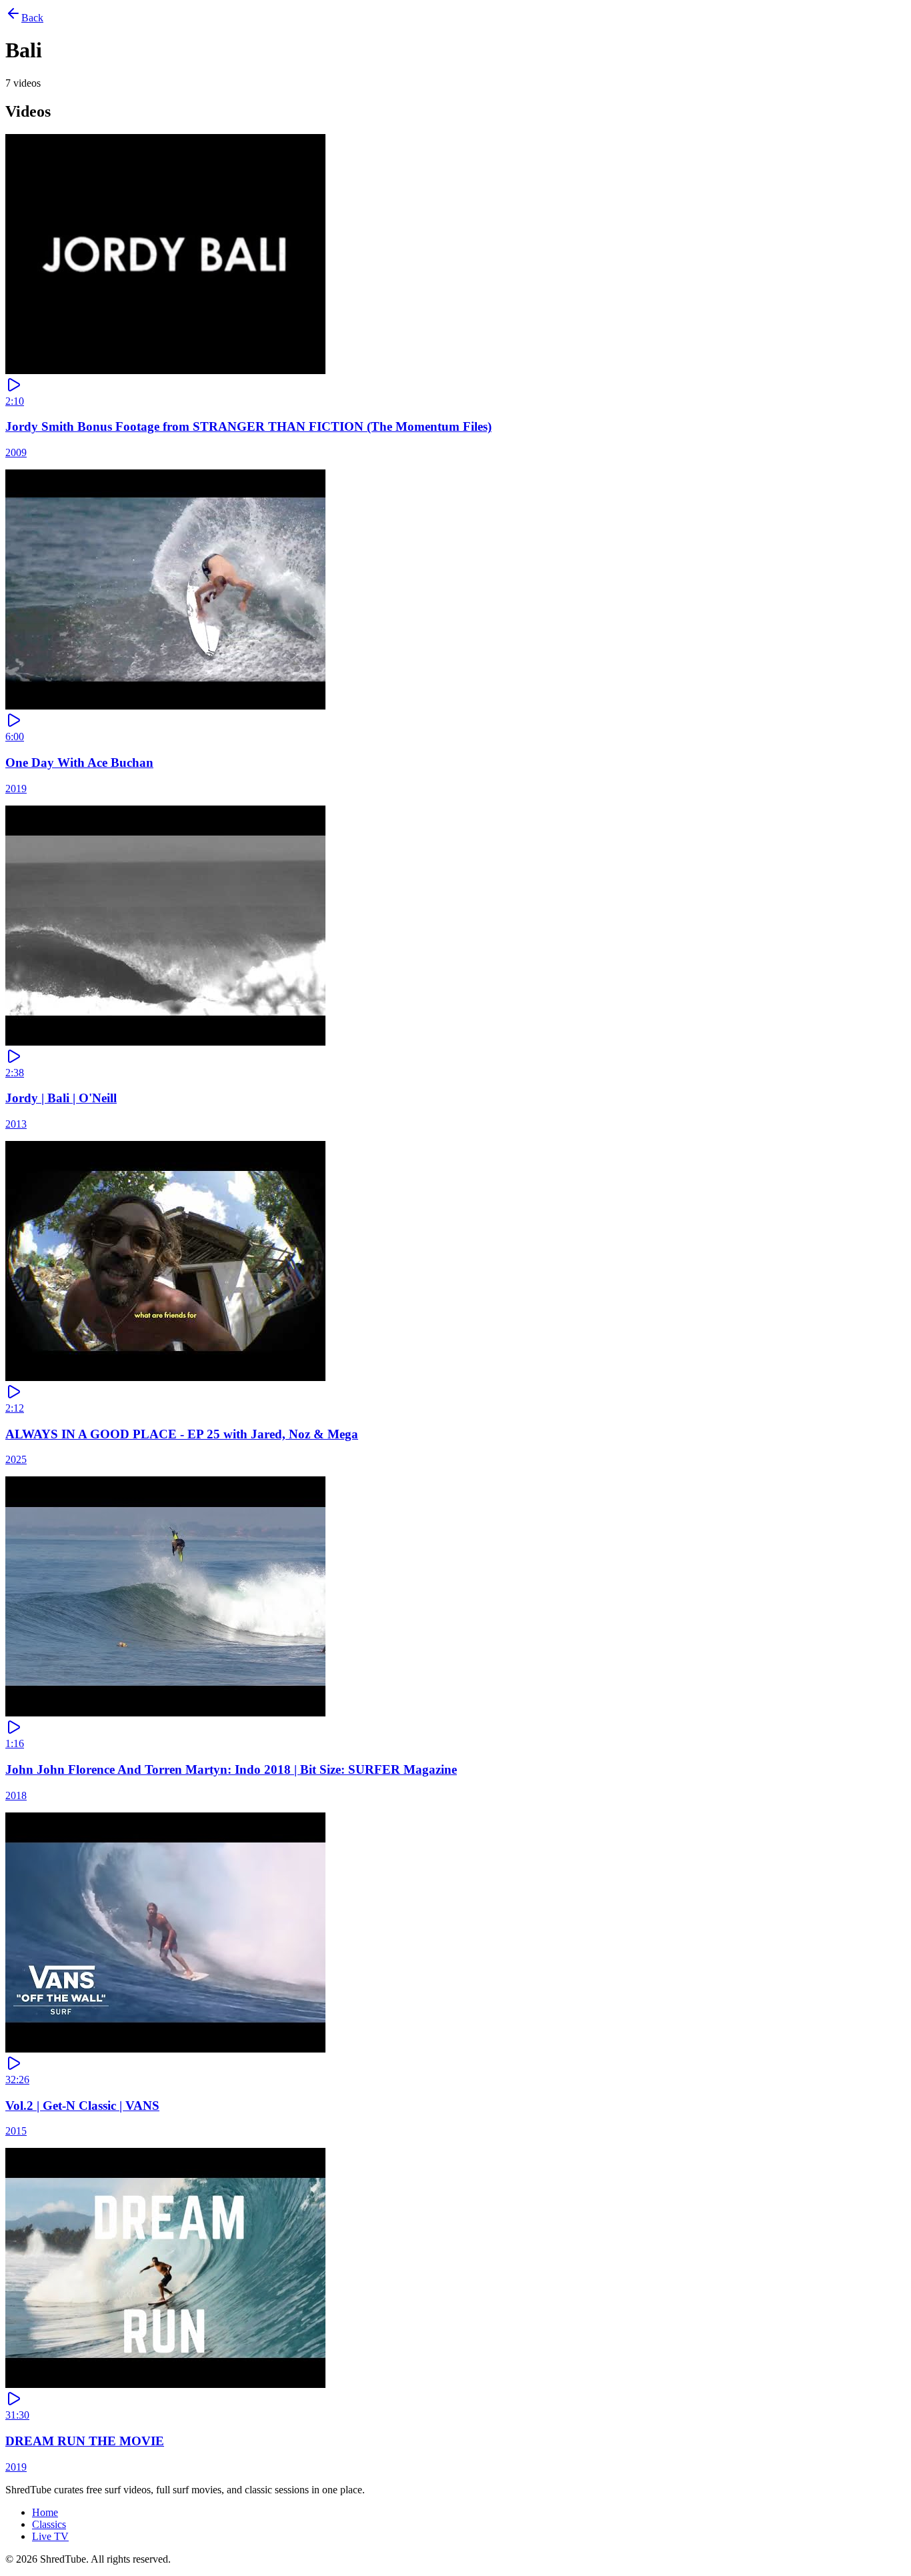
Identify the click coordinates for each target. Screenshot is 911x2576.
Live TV (50, 2536)
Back (32, 18)
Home (45, 2512)
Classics (49, 2524)
